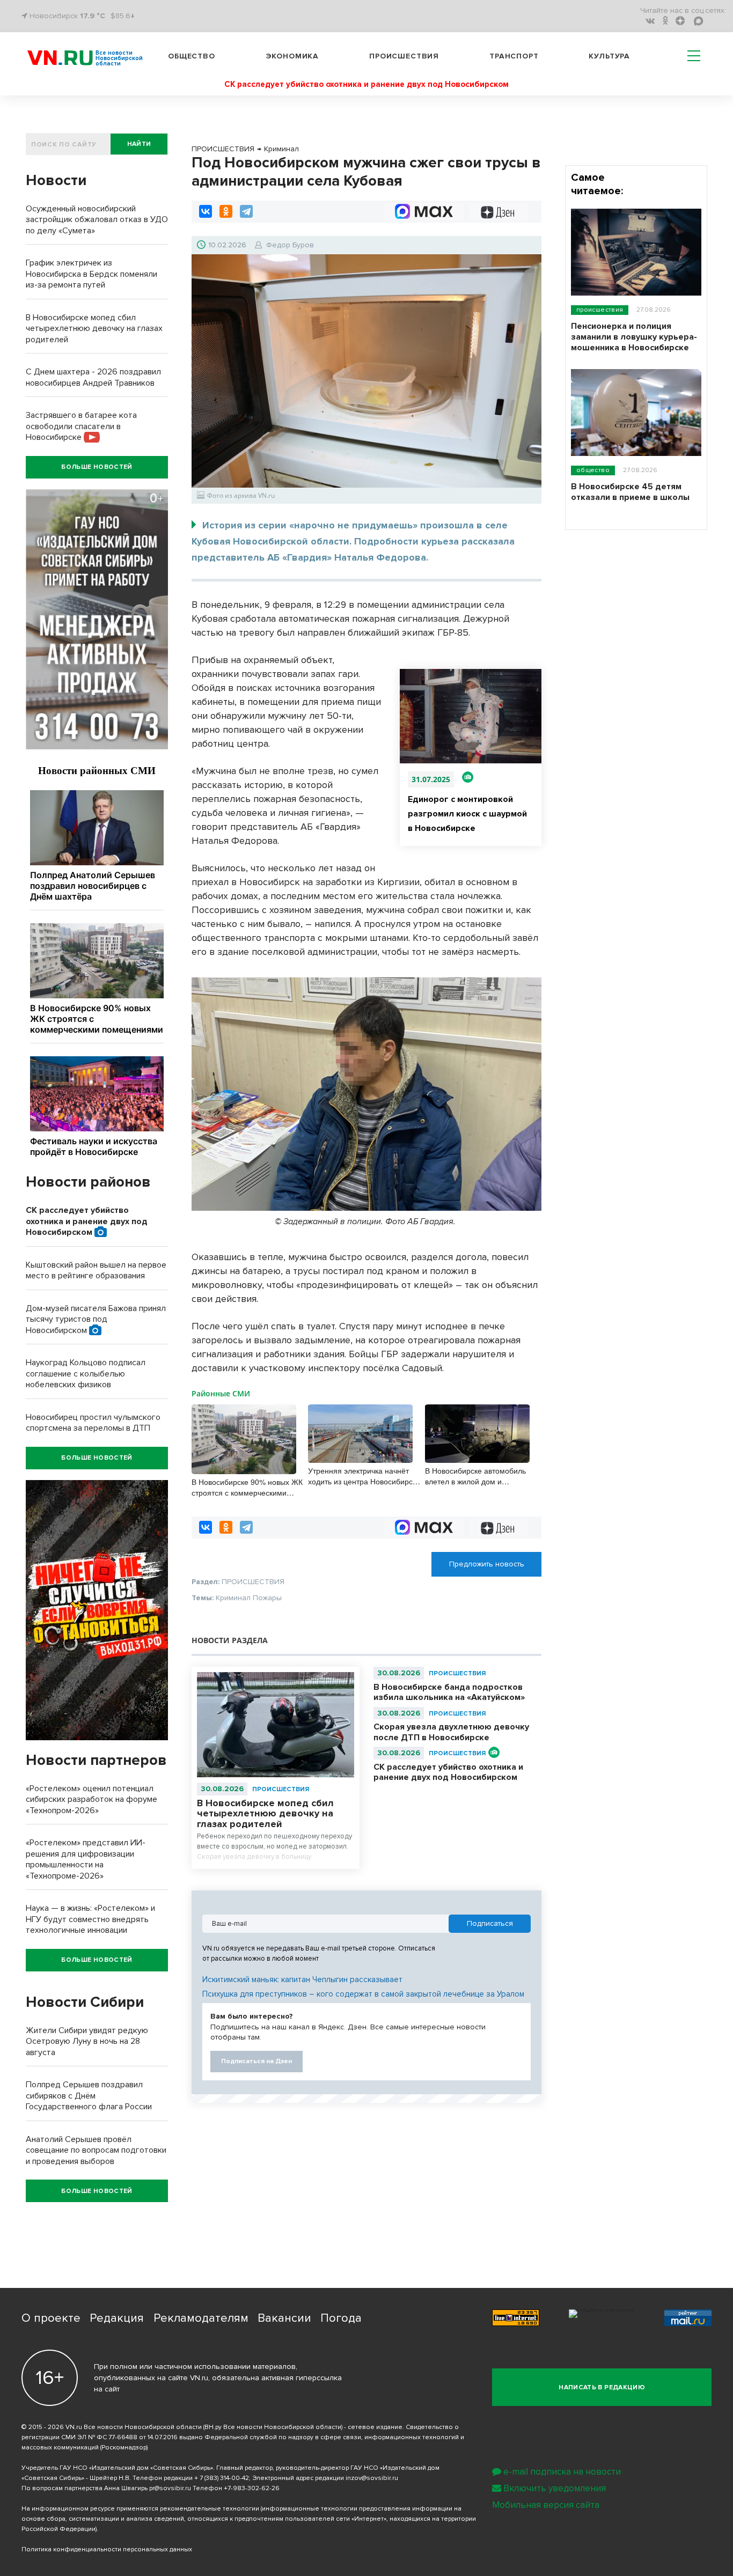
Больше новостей (97, 467)
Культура (609, 56)
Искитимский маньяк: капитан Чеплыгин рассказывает (302, 1979)
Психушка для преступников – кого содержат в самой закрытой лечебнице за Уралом (363, 1994)
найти (139, 144)
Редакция (117, 2318)
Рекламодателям (201, 2318)
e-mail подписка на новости (562, 2472)
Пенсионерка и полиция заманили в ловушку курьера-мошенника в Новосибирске (634, 337)
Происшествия (404, 56)
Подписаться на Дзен (256, 2061)
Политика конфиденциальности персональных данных (107, 2549)
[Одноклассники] (226, 211)
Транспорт (514, 56)
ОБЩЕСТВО (593, 470)
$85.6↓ (123, 16)
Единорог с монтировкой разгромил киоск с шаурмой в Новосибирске (467, 814)
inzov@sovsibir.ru (372, 2478)
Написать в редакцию (602, 2387)
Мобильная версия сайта (546, 2505)
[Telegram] (246, 211)
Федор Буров (290, 245)
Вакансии (284, 2318)
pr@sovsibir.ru (170, 2488)
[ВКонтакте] (206, 211)
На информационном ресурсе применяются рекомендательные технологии (140, 2509)
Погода (341, 2318)
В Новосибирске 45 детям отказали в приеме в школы (630, 492)
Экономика (292, 56)
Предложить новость (487, 1564)
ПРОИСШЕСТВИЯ (281, 1789)
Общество (192, 56)
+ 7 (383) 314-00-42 (222, 2478)
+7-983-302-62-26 (252, 2488)
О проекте (51, 2318)
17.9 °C (93, 16)
